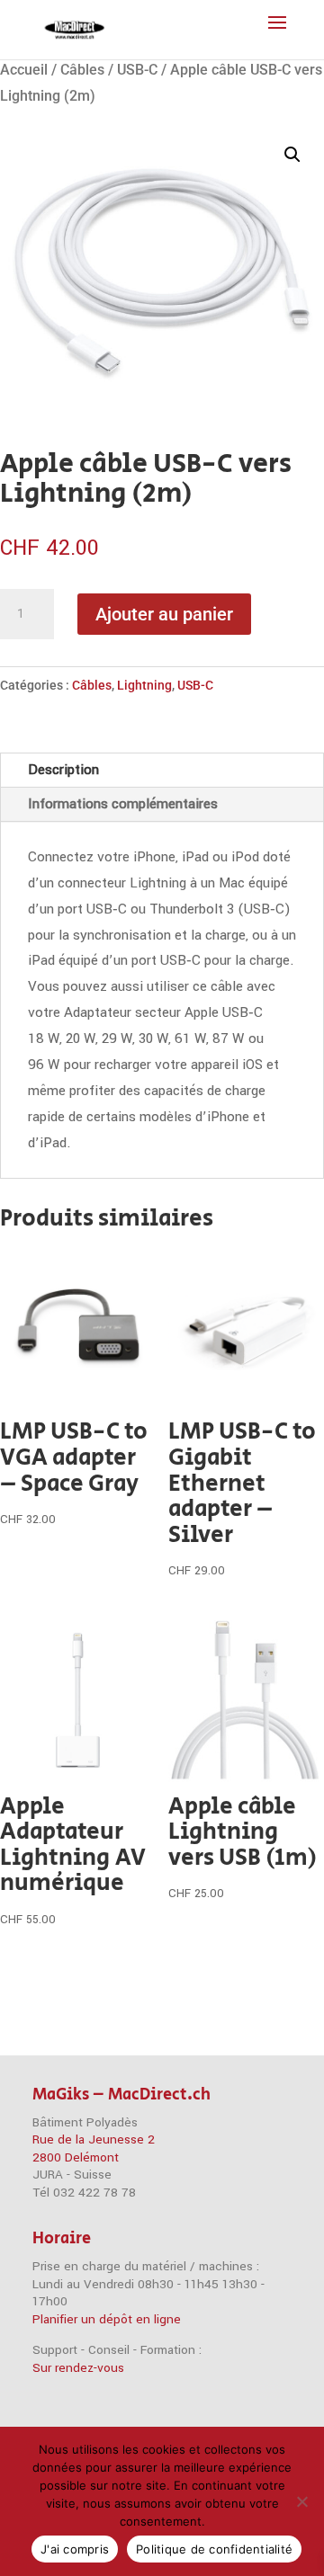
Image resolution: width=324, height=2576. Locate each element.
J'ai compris (75, 2549)
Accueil (24, 70)
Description (63, 770)
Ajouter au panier (164, 614)
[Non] (301, 2501)
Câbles (82, 70)
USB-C (137, 70)
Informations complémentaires (123, 804)
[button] (292, 155)
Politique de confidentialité (214, 2549)
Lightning (144, 685)
